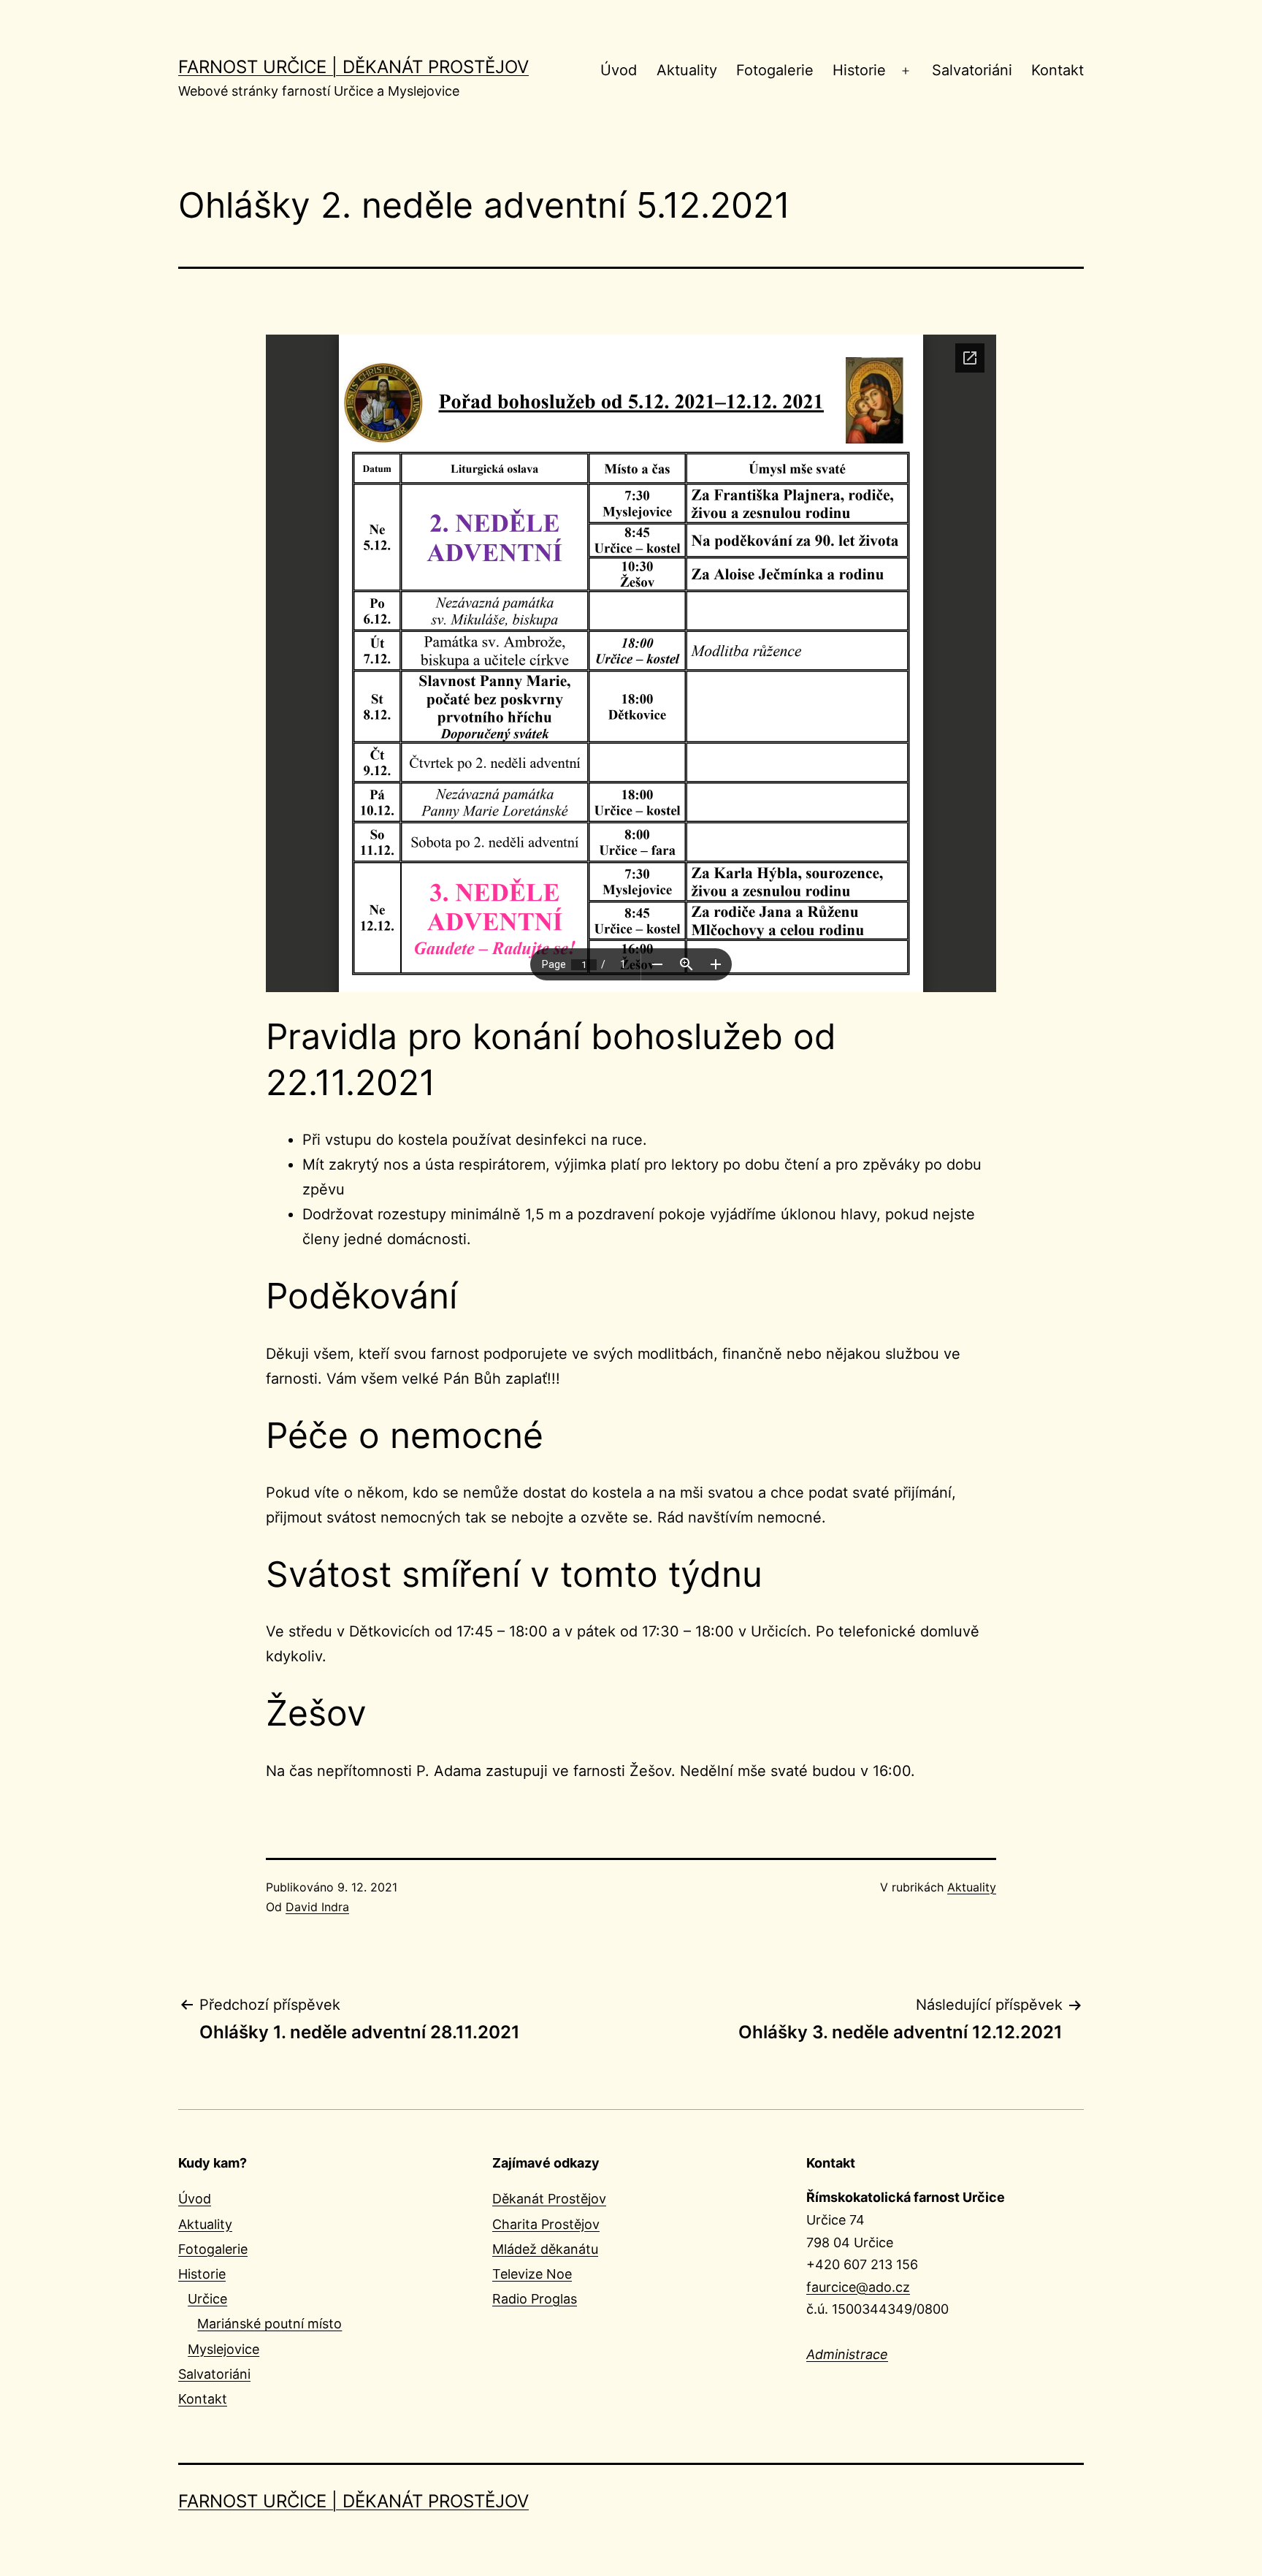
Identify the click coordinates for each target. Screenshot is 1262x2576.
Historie (859, 70)
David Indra (317, 1907)
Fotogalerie (775, 70)
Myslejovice (223, 2349)
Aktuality (687, 70)
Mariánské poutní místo (269, 2324)
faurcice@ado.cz (858, 2287)
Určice (207, 2299)
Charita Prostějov (546, 2224)
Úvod (619, 70)
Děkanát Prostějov (549, 2199)
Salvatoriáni (972, 70)
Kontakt (1058, 70)
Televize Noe (532, 2274)
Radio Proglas (535, 2299)
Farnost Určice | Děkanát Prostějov (353, 67)
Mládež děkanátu (545, 2249)
